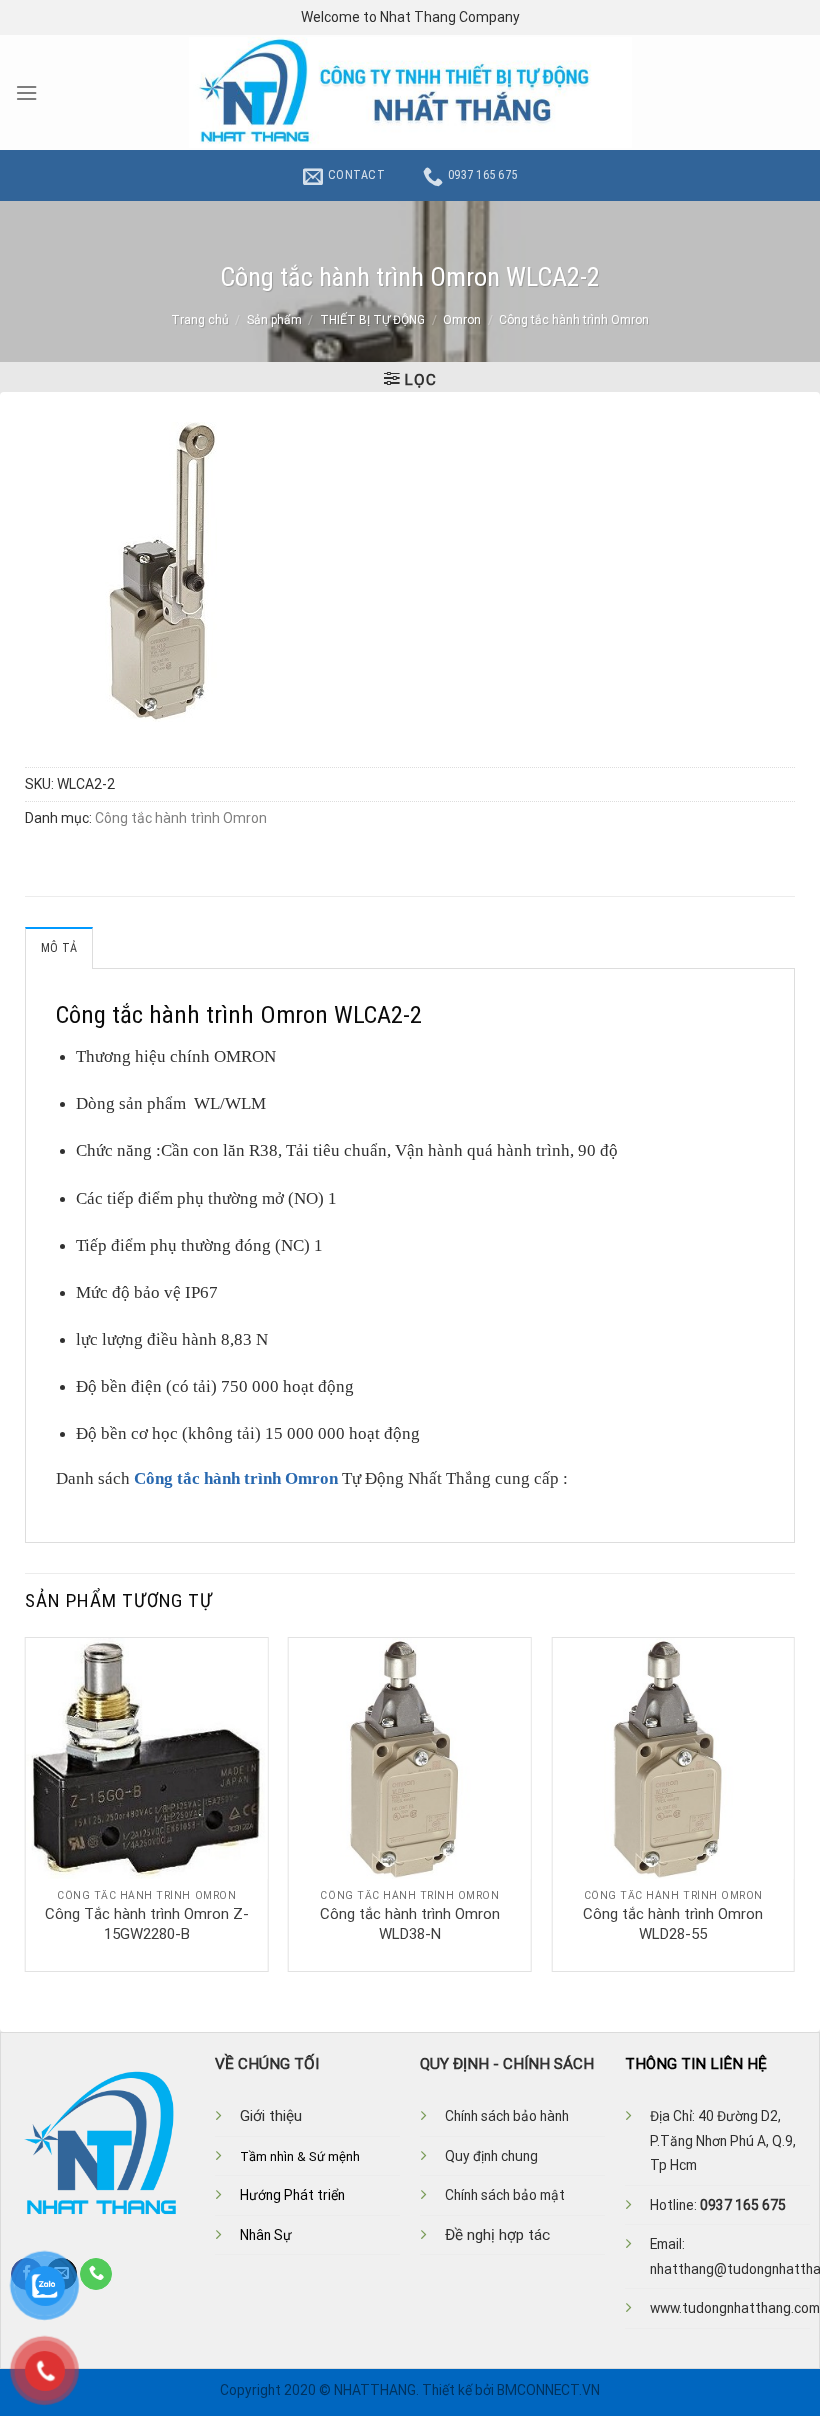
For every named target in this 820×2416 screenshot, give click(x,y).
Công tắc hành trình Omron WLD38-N (410, 1924)
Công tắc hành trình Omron (574, 320)
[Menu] (26, 93)
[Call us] (96, 2274)
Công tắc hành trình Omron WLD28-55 (673, 1924)
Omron (462, 320)
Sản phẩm (274, 320)
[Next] (794, 1803)
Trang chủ (200, 320)
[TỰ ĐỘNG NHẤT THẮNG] (410, 92)
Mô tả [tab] (59, 948)
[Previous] (26, 1803)
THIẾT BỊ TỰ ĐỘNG (372, 320)
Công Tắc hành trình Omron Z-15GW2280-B (147, 1924)
